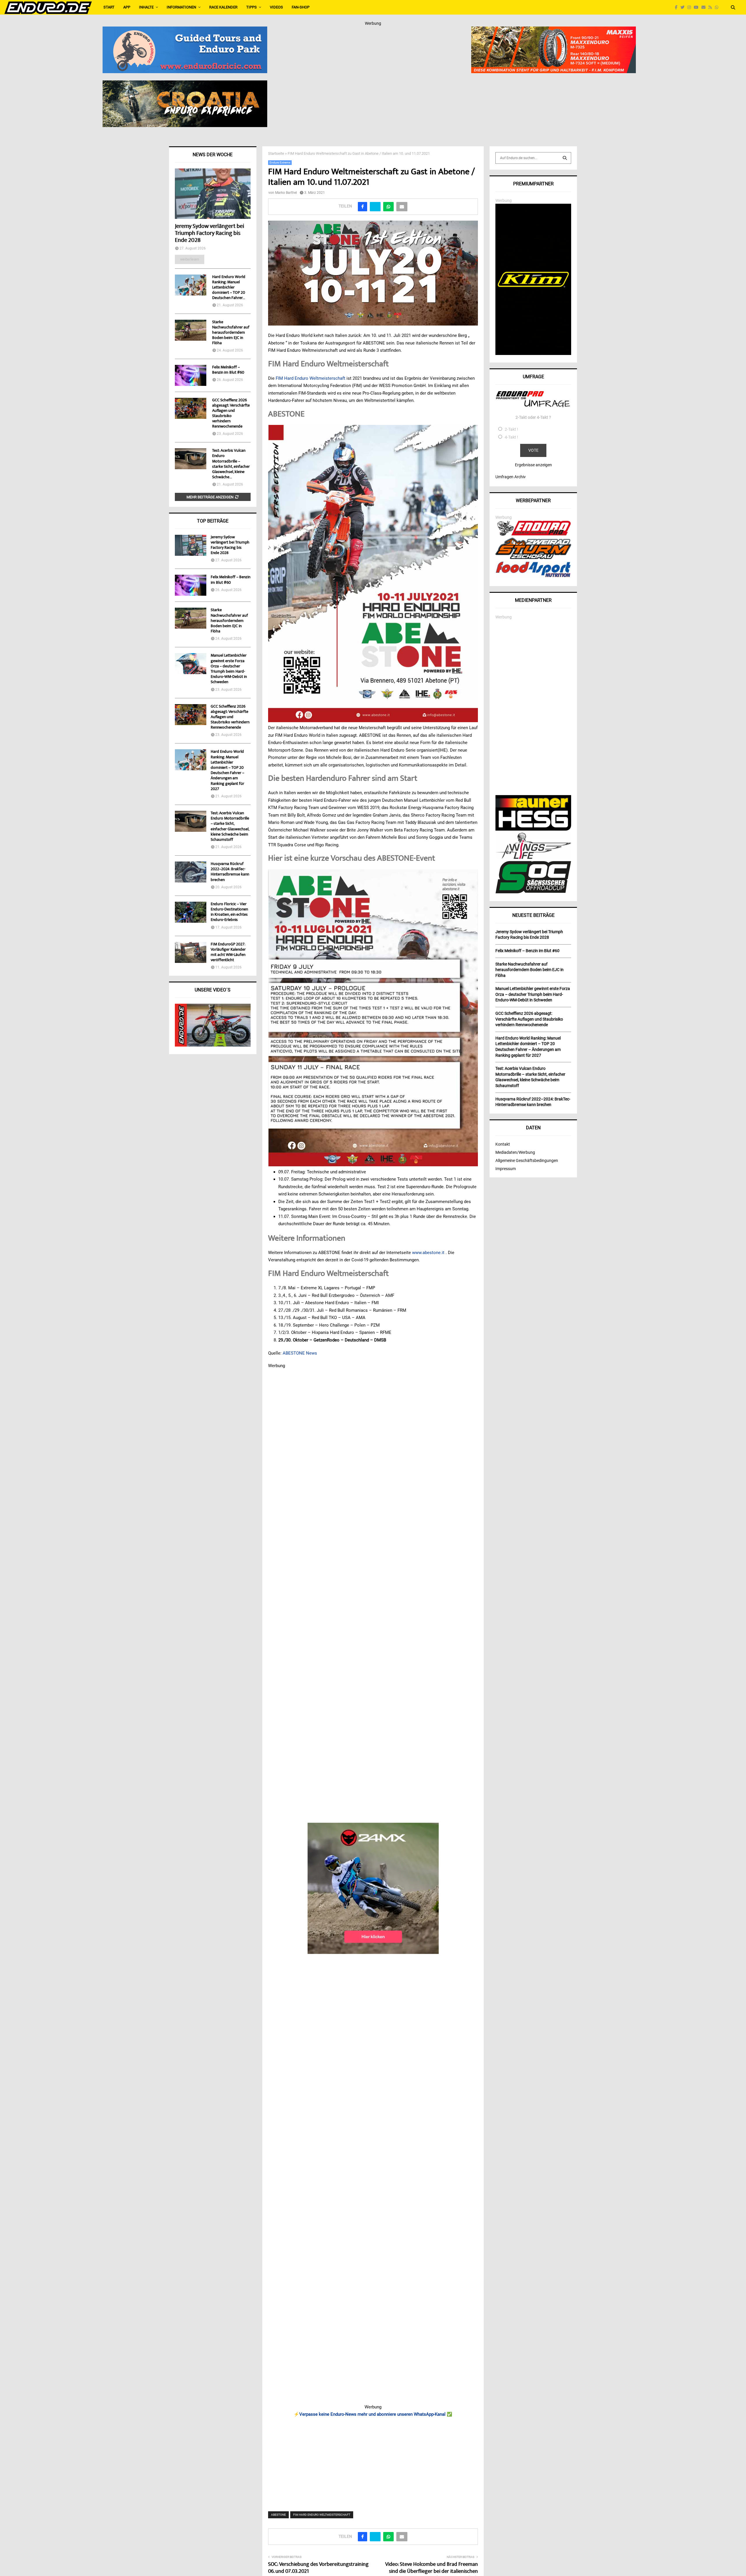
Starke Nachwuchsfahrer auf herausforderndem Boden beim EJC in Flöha (231, 333)
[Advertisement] (373, 2461)
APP (127, 7)
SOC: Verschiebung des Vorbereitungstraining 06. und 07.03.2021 (318, 2568)
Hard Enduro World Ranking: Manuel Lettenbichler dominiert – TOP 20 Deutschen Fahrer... (229, 288)
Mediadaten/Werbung (515, 1152)
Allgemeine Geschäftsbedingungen (527, 1160)
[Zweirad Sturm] (533, 558)
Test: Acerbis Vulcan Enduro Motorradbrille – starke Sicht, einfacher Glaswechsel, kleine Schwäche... (231, 464)
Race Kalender (223, 7)
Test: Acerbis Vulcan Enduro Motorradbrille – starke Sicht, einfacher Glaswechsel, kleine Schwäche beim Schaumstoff (230, 827)
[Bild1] (185, 84)
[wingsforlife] (533, 857)
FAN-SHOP (301, 7)
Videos (276, 7)
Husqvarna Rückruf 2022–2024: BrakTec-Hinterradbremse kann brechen (230, 872)
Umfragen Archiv (511, 477)
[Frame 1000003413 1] (373, 1888)
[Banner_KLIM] (533, 354)
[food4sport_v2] (533, 577)
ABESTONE (294, 1353)
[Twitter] (684, 7)
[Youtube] (698, 7)
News (312, 1353)
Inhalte (146, 7)
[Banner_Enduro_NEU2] (185, 30)
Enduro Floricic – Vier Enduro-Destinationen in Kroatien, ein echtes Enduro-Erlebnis (229, 912)
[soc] (533, 892)
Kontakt (503, 1144)
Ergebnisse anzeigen (533, 465)
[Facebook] (678, 7)
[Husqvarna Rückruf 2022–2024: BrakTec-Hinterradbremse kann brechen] (191, 872)
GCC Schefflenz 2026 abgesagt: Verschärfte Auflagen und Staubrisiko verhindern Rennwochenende (231, 414)
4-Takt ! (511, 437)
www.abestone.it (428, 1253)
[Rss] (712, 7)
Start (109, 7)
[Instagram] (691, 7)
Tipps (251, 7)
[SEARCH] (565, 158)
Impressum (506, 1169)
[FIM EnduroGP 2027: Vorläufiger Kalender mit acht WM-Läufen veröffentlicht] (191, 952)
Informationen (181, 7)
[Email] (705, 7)
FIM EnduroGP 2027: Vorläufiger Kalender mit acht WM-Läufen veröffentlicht (228, 953)
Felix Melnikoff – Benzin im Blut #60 (228, 370)
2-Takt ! (511, 429)
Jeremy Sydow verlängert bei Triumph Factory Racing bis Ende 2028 (210, 234)
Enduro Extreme (280, 162)
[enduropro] (533, 534)
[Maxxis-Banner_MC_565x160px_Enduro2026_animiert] (554, 30)
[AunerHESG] (533, 829)
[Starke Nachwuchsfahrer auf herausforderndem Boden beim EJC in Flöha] (191, 330)
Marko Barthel (286, 193)
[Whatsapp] (718, 7)
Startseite (276, 153)
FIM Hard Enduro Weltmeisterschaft (310, 378)
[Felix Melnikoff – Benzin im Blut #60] (191, 375)
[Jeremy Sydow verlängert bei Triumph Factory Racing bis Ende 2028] (213, 194)
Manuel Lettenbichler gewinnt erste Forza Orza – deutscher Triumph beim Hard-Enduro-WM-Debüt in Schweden (229, 669)
